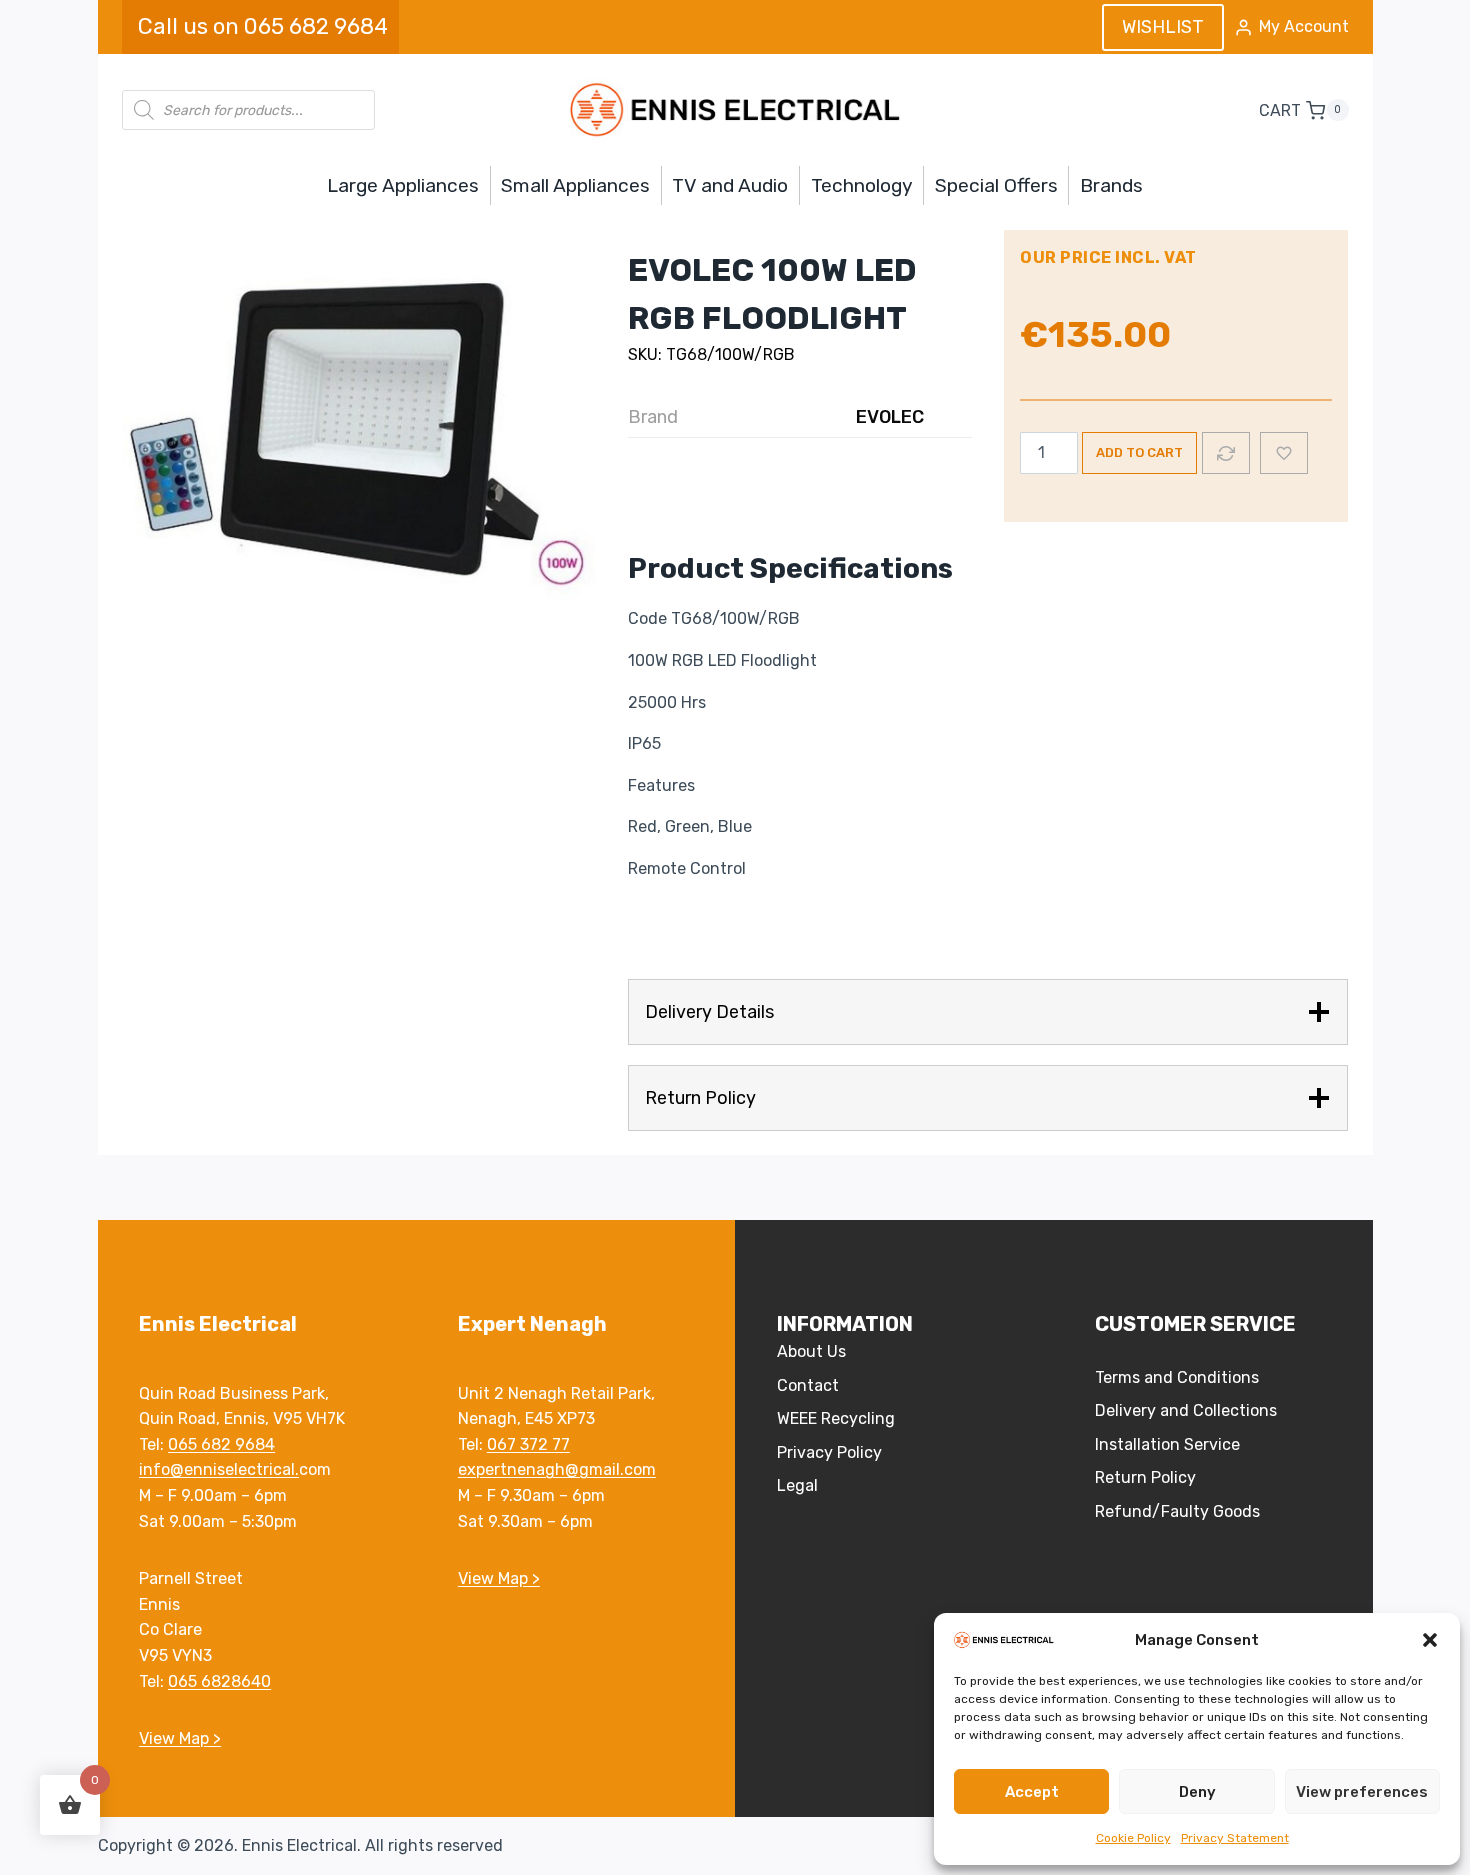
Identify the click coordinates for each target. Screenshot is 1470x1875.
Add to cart (1139, 452)
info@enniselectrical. (219, 1469)
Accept (1032, 1792)
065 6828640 (219, 1681)
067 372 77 (528, 1444)
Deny (1197, 1792)
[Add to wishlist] (1284, 453)
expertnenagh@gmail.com (557, 1469)
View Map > (180, 1738)
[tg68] (359, 442)
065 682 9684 (221, 1444)
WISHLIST (1163, 27)
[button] (1430, 1640)
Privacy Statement (1235, 1838)
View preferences (1362, 1792)
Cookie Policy (1133, 1838)
